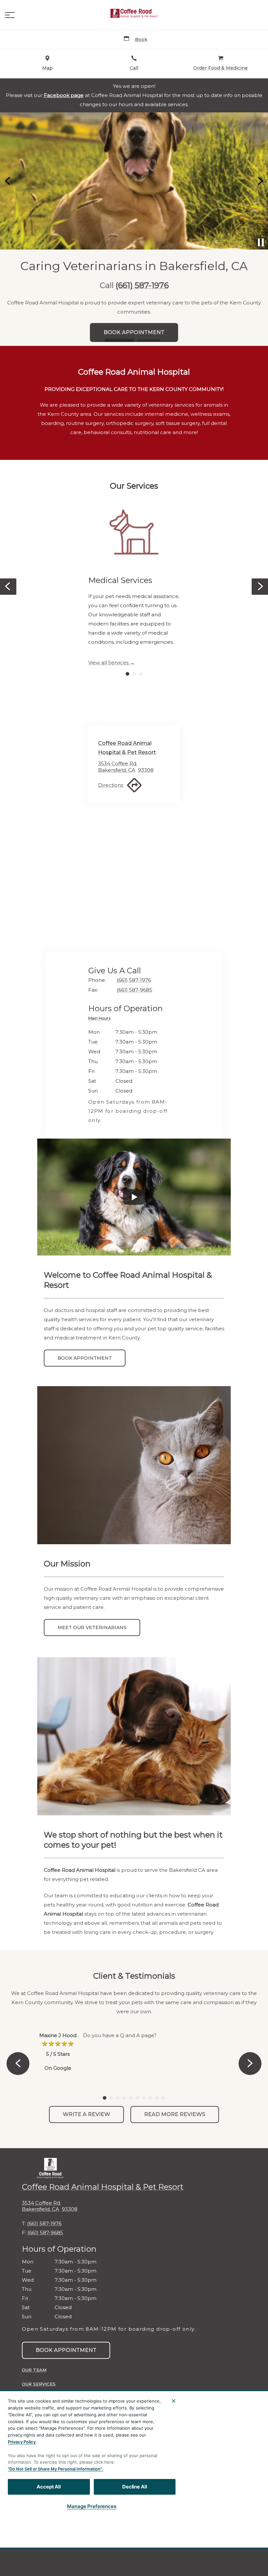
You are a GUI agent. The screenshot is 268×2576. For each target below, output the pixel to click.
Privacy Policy (22, 2442)
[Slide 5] (131, 2098)
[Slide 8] (150, 2098)
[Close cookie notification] (174, 2401)
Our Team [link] (34, 2370)
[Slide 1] (119, 340)
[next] (260, 181)
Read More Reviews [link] (175, 2114)
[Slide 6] (137, 2098)
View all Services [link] (108, 663)
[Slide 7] (144, 2098)
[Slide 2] (149, 340)
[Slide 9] (157, 2098)
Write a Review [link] (86, 2114)
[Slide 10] (163, 2098)
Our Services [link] (39, 2384)
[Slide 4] (124, 2098)
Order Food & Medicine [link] (134, 304)
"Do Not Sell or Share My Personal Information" (55, 2469)
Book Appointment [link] (85, 1358)
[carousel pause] (261, 242)
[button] (10, 15)
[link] (134, 13)
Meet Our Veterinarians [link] (92, 1628)
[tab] (101, 1019)
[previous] (8, 181)
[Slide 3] (141, 674)
